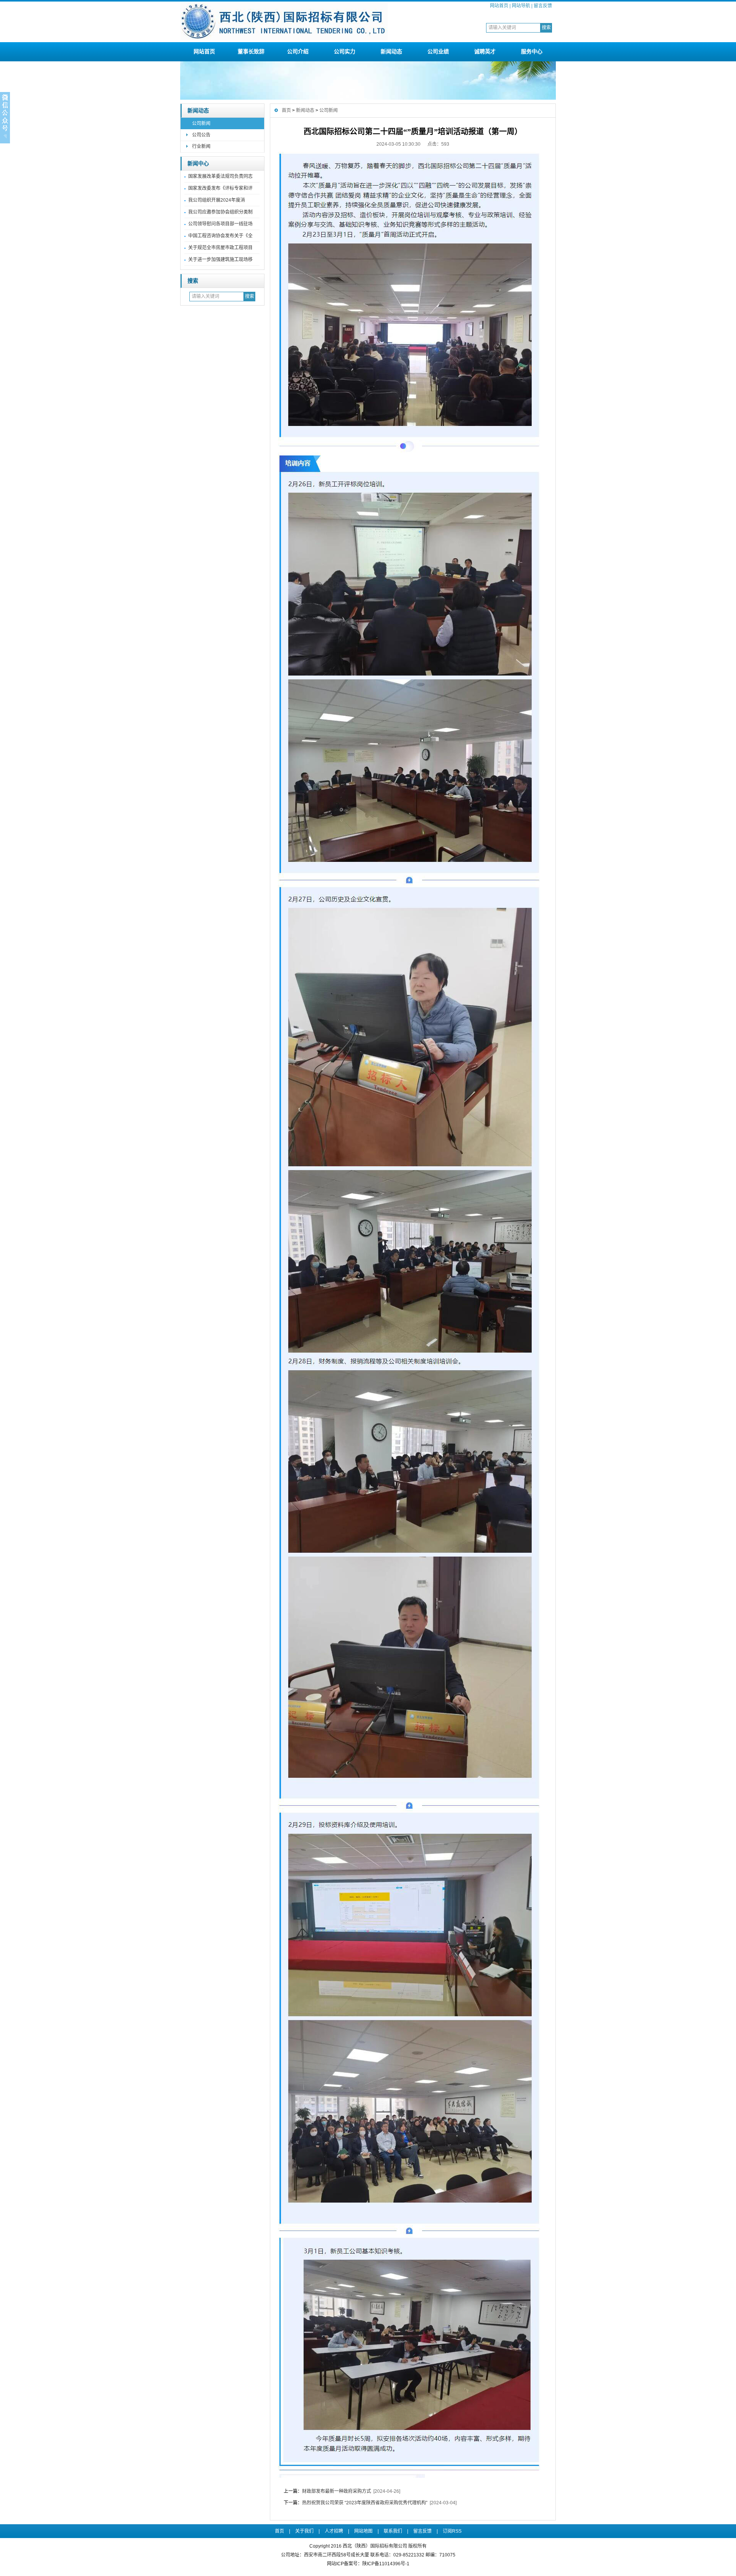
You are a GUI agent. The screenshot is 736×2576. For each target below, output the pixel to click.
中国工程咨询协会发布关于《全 (220, 236)
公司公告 (201, 135)
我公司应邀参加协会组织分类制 (220, 212)
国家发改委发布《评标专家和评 (220, 188)
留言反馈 (543, 6)
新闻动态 (391, 51)
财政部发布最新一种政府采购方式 (337, 2491)
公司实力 (345, 51)
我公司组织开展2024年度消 (217, 200)
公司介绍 (298, 51)
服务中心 (532, 51)
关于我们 (304, 2531)
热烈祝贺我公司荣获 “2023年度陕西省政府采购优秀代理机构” (365, 2503)
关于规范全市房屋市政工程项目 (220, 248)
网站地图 (363, 2531)
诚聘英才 (485, 51)
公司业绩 (438, 51)
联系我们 (393, 2531)
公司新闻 (201, 123)
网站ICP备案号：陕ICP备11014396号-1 (368, 2564)
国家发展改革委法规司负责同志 (220, 176)
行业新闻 (201, 146)
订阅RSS (452, 2531)
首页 (286, 110)
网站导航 (521, 6)
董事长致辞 (251, 51)
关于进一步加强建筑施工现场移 (220, 260)
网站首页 (499, 6)
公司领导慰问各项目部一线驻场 (220, 224)
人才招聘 (334, 2531)
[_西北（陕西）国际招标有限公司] (284, 39)
